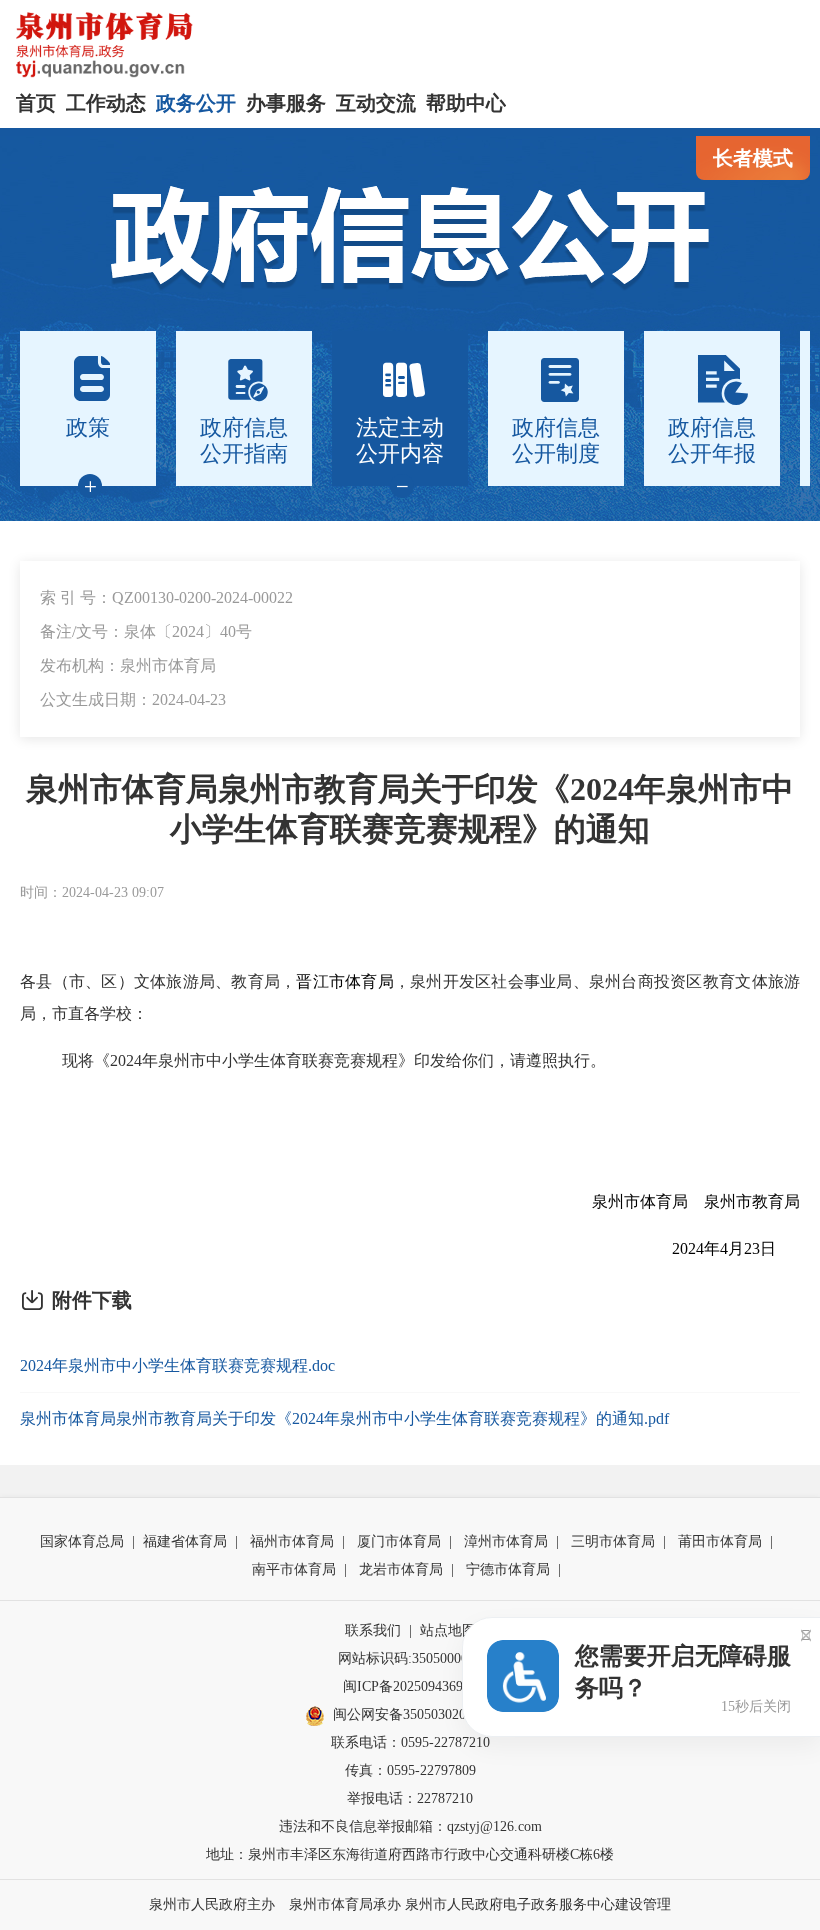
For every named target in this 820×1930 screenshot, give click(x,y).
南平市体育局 (294, 1569)
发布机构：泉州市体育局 (128, 665)
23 (752, 1248)
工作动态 (106, 103)
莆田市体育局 (720, 1541)
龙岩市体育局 (401, 1569)
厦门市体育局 (399, 1541)
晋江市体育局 (345, 981)
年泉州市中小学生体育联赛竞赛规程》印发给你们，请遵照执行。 (374, 1060)
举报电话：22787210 (410, 1798)
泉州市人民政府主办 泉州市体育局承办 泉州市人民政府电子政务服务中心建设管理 (410, 1904)
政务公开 (196, 103)
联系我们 (373, 1630)
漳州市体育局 (506, 1541)
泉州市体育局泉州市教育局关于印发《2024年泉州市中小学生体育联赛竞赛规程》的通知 (410, 809)
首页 (36, 103)
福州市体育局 (292, 1541)
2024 (126, 1060)
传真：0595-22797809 (410, 1770)
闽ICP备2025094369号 (410, 1686)
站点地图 (448, 1630)
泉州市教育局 (752, 1201)
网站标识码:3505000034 (410, 1658)
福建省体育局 (185, 1541)
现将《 (86, 1060)
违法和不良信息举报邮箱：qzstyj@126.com (410, 1826)
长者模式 (753, 158)
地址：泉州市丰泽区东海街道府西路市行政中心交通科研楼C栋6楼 (410, 1854)
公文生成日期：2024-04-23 (133, 699)
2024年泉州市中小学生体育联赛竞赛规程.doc (177, 1365)
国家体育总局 (82, 1541)
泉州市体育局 (640, 1201)
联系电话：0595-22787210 (410, 1742)
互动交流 (376, 103)
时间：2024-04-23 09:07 (92, 892)
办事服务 (286, 103)
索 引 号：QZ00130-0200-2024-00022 (166, 597)
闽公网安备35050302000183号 (424, 1714)
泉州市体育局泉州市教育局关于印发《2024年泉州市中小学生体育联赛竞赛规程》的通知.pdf (344, 1418)
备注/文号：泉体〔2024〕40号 (146, 631)
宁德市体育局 (508, 1569)
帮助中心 (466, 103)
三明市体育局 (613, 1541)
